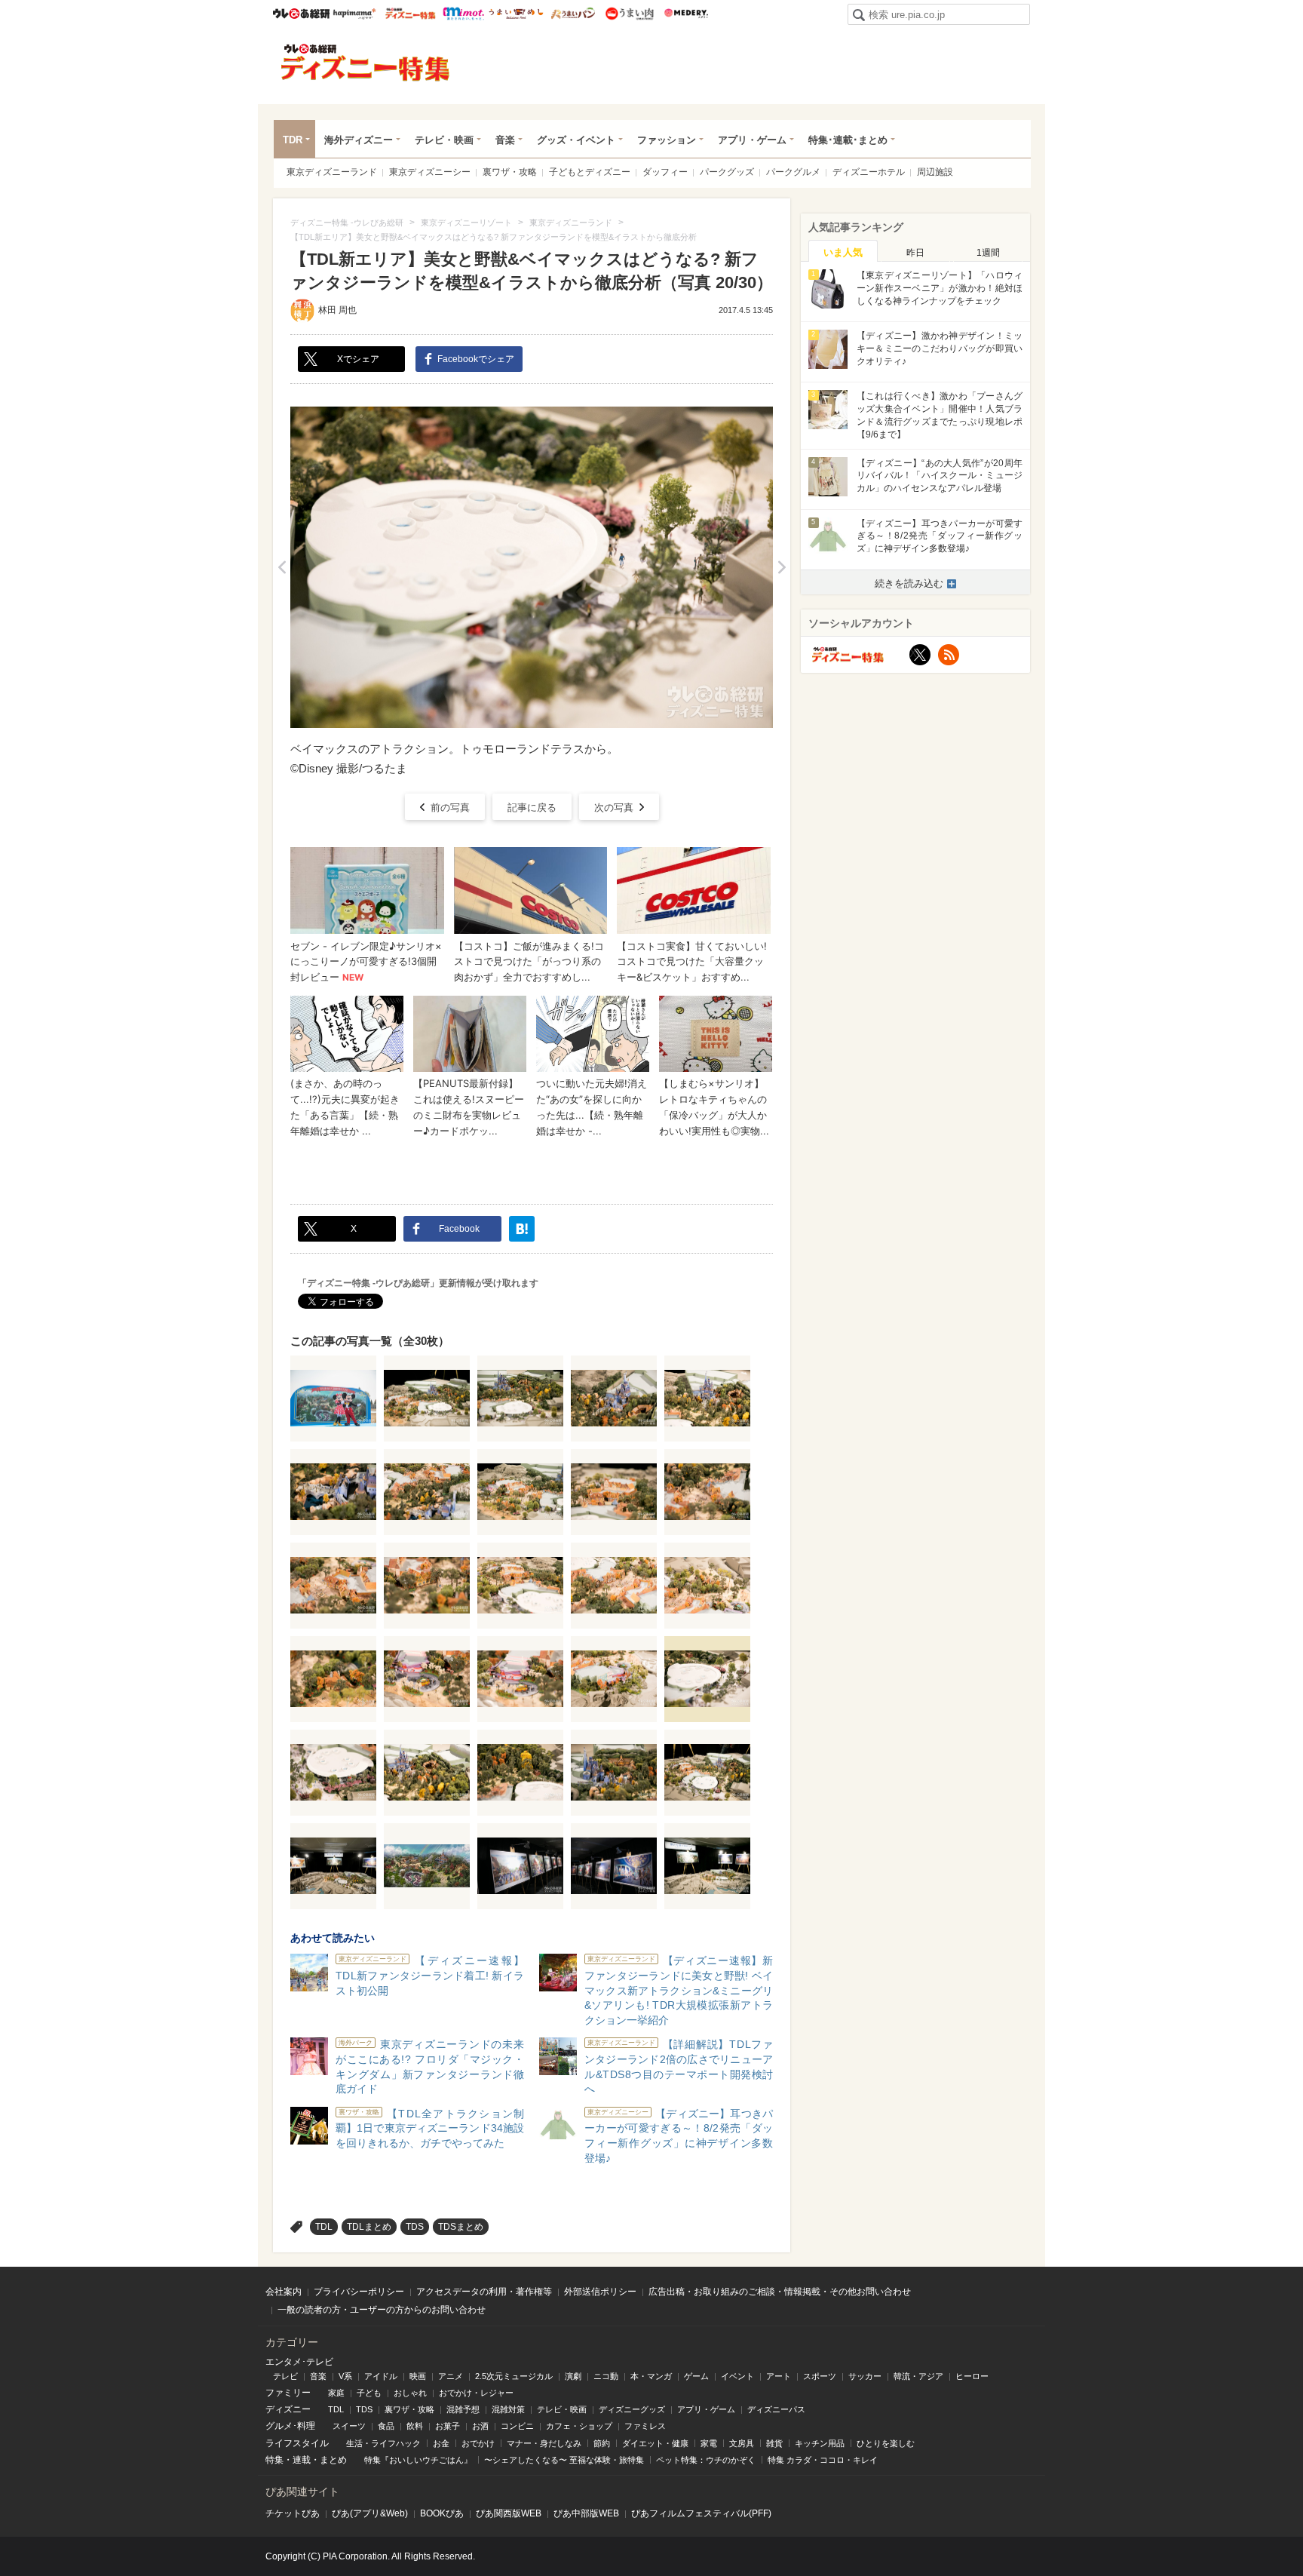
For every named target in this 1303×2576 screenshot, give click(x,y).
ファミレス (645, 2426)
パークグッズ (727, 172)
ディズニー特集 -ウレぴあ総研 (366, 63)
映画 (418, 2376)
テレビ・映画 (444, 140)
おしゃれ (410, 2393)
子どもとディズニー (590, 172)
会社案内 (284, 2292)
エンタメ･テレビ (299, 2362)
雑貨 (774, 2443)
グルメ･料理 (290, 2426)
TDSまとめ (461, 2227)
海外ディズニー (359, 140)
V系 (345, 2376)
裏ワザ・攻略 (510, 172)
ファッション (667, 140)
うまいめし (516, 14)
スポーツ (820, 2376)
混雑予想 (463, 2409)
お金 (441, 2443)
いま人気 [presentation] (843, 252)
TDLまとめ (369, 2227)
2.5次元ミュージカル (514, 2376)
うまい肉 (629, 14)
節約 (602, 2443)
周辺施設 (935, 172)
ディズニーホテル (869, 172)
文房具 (742, 2443)
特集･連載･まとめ (848, 140)
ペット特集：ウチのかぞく (706, 2460)
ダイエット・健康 (655, 2443)
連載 (302, 2460)
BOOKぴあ (442, 2513)
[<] (282, 567)
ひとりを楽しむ (886, 2443)
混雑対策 (508, 2409)
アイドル (381, 2376)
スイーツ (349, 2426)
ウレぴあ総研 (301, 14)
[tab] (843, 251)
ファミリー (288, 2393)
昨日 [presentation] (915, 253)
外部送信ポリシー (600, 2292)
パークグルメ (793, 172)
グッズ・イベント (576, 140)
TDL (324, 2227)
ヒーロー (972, 2376)
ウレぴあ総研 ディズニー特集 (411, 14)
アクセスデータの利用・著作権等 (484, 2292)
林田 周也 (337, 310)
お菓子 (448, 2426)
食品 (386, 2426)
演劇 (573, 2376)
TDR (293, 140)
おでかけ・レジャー (476, 2393)
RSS (949, 655)
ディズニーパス (776, 2409)
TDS (415, 2227)
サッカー (865, 2376)
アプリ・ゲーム (752, 140)
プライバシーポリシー (359, 2292)
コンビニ (517, 2426)
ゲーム (696, 2376)
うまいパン (573, 14)
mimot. (463, 14)
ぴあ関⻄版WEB (509, 2513)
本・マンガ (651, 2376)
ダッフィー (665, 172)
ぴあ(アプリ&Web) (370, 2513)
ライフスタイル (297, 2443)
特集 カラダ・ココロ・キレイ (823, 2460)
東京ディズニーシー (430, 172)
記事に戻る (532, 807)
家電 (709, 2443)
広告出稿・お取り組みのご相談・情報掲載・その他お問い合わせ (780, 2292)
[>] (782, 567)
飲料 (415, 2426)
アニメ (451, 2376)
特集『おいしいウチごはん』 (418, 2460)
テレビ (285, 2376)
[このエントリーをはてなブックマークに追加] (522, 1229)
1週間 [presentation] (988, 253)
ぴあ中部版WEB (586, 2513)
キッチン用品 (820, 2443)
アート (779, 2376)
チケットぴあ (293, 2513)
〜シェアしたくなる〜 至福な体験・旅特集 (564, 2460)
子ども (369, 2393)
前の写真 (450, 807)
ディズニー (288, 2409)
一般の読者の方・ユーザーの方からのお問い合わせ (382, 2310)
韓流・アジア (918, 2376)
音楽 (505, 140)
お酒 (480, 2426)
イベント (737, 2376)
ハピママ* (354, 14)
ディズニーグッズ (632, 2409)
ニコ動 (606, 2376)
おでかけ (478, 2443)
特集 (274, 2460)
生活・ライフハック (383, 2443)
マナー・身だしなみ (544, 2443)
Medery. (686, 14)
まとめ (333, 2460)
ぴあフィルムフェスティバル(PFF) (701, 2513)
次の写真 (614, 807)
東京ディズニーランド (332, 172)
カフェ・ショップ (579, 2426)
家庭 (336, 2393)
